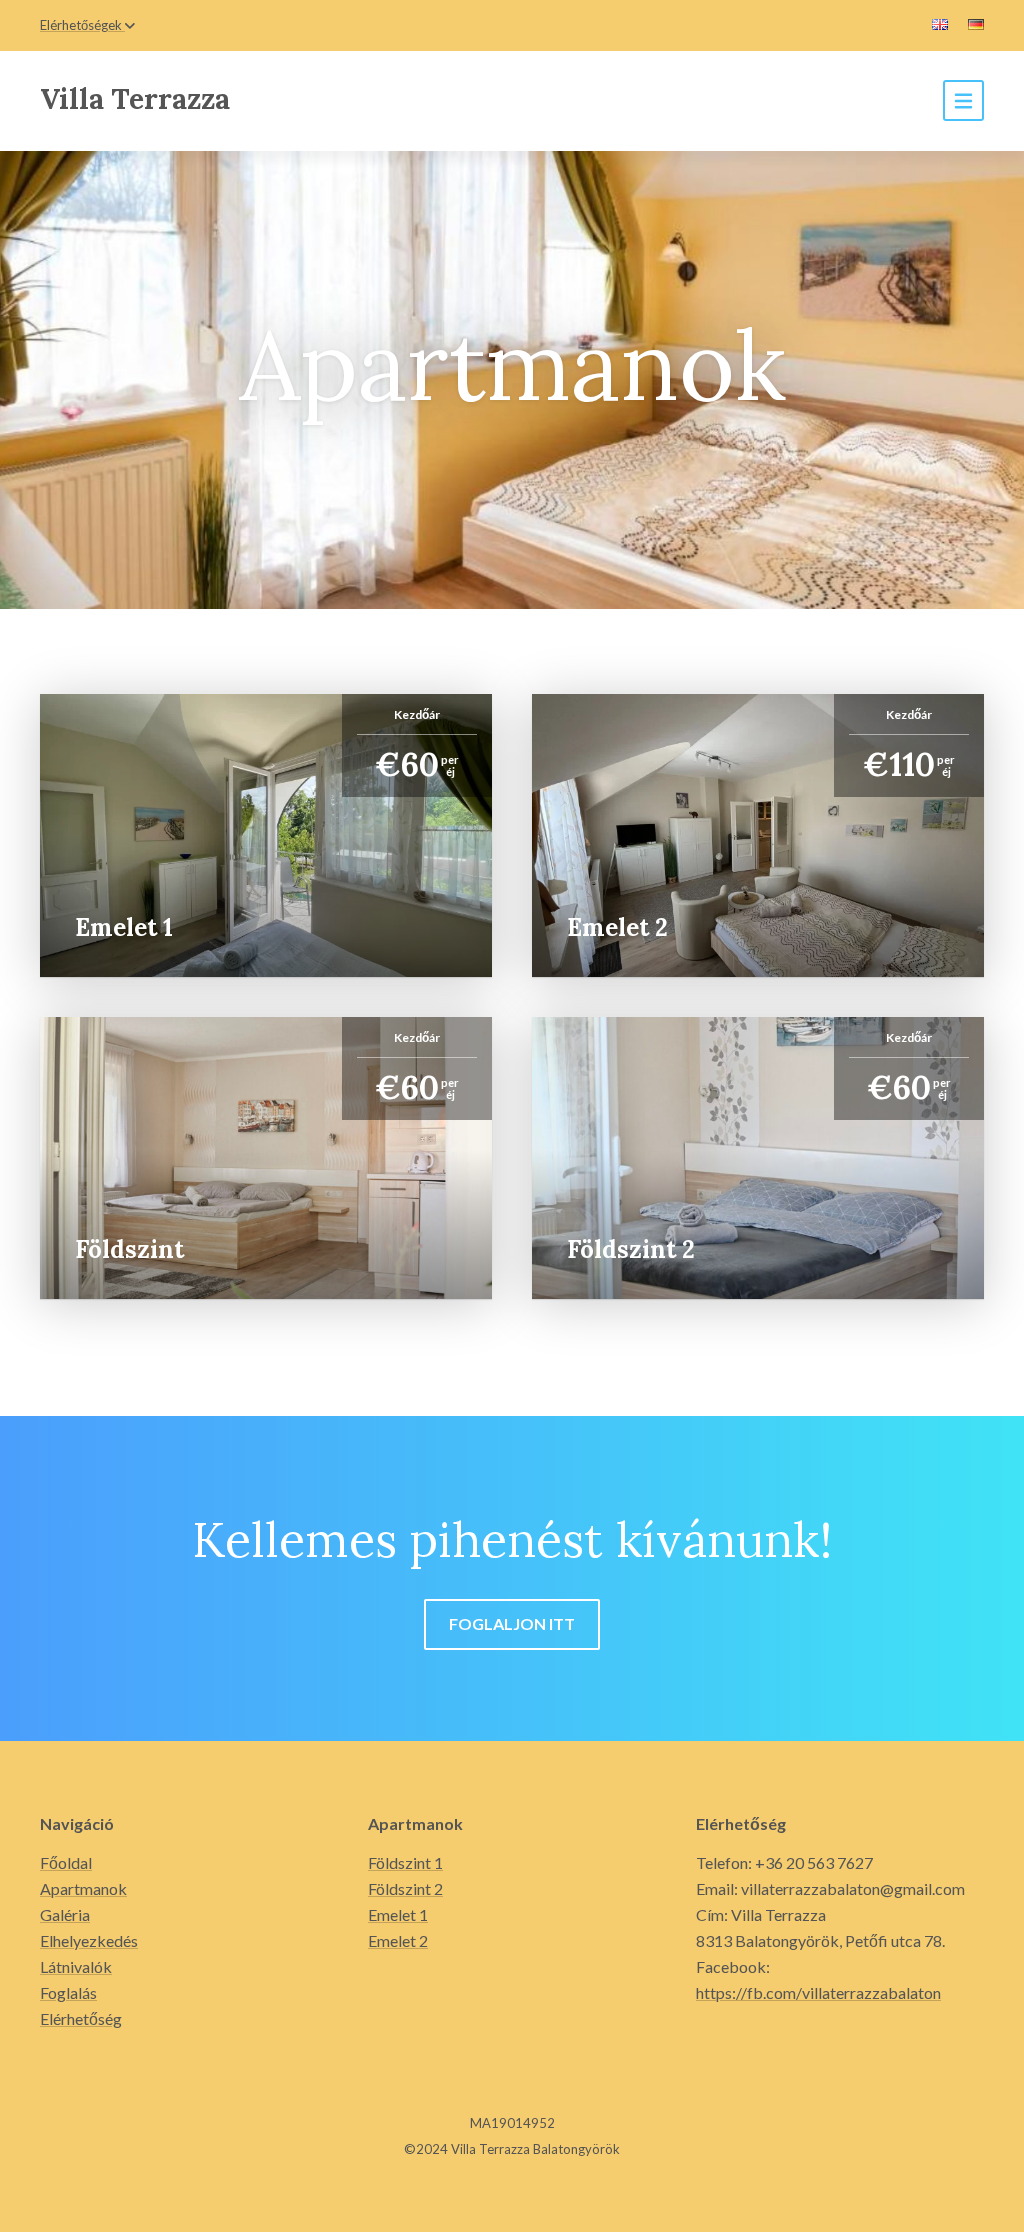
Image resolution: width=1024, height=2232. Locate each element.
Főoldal (66, 1862)
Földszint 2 (405, 1888)
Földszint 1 (405, 1862)
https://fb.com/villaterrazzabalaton (818, 1992)
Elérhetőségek (81, 25)
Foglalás (68, 1992)
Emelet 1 (398, 1914)
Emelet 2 (398, 1940)
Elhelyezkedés (89, 1940)
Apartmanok (83, 1888)
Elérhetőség (81, 2018)
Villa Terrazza (135, 99)
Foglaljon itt (512, 1623)
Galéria (65, 1914)
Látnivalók (76, 1966)
